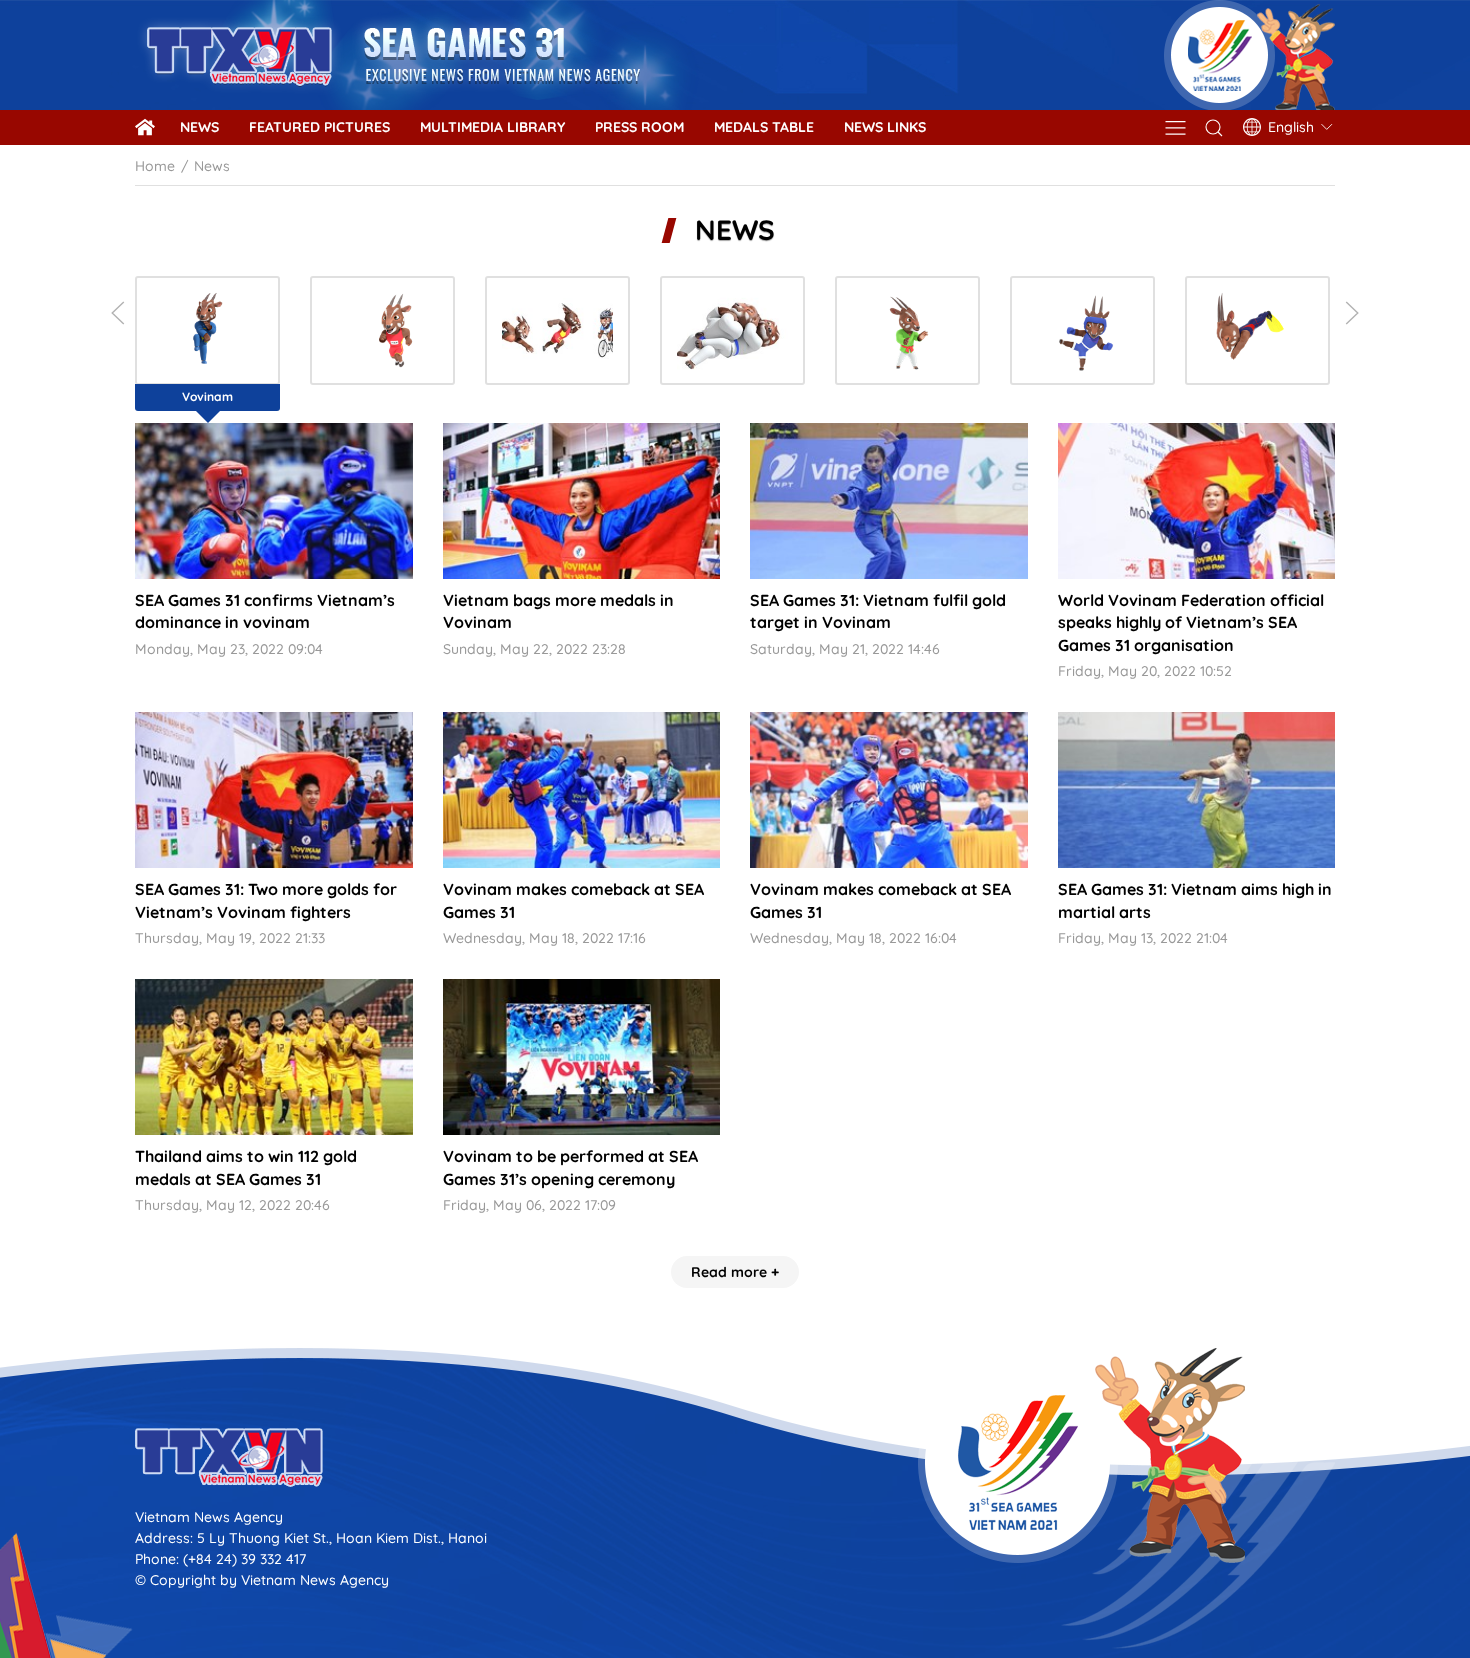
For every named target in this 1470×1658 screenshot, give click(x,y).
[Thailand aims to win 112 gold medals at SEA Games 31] (274, 1057)
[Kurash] (907, 330)
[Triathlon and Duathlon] (557, 330)
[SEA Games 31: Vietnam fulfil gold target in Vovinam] (889, 501)
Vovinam (207, 396)
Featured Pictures (319, 127)
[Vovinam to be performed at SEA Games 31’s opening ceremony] (582, 1057)
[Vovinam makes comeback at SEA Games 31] (582, 790)
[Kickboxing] (1082, 330)
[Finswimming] (1257, 330)
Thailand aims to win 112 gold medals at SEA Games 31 (246, 1167)
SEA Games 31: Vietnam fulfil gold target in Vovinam (878, 611)
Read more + (735, 1272)
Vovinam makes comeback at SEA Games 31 (573, 900)
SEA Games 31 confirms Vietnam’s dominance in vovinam (265, 611)
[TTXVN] (735, 1457)
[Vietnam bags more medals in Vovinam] (582, 501)
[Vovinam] (207, 330)
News (199, 127)
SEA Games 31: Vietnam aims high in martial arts (1195, 900)
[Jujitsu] (732, 330)
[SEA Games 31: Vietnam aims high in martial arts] (1197, 790)
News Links (885, 127)
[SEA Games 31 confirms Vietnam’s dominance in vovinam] (274, 501)
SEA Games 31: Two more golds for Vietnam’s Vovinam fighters (266, 900)
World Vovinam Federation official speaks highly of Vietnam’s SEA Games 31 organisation (1191, 622)
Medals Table (764, 127)
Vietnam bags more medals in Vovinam (558, 611)
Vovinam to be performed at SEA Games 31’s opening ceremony (570, 1167)
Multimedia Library (492, 127)
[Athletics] (382, 330)
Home (155, 166)
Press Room (639, 127)
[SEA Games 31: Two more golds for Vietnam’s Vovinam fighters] (274, 790)
